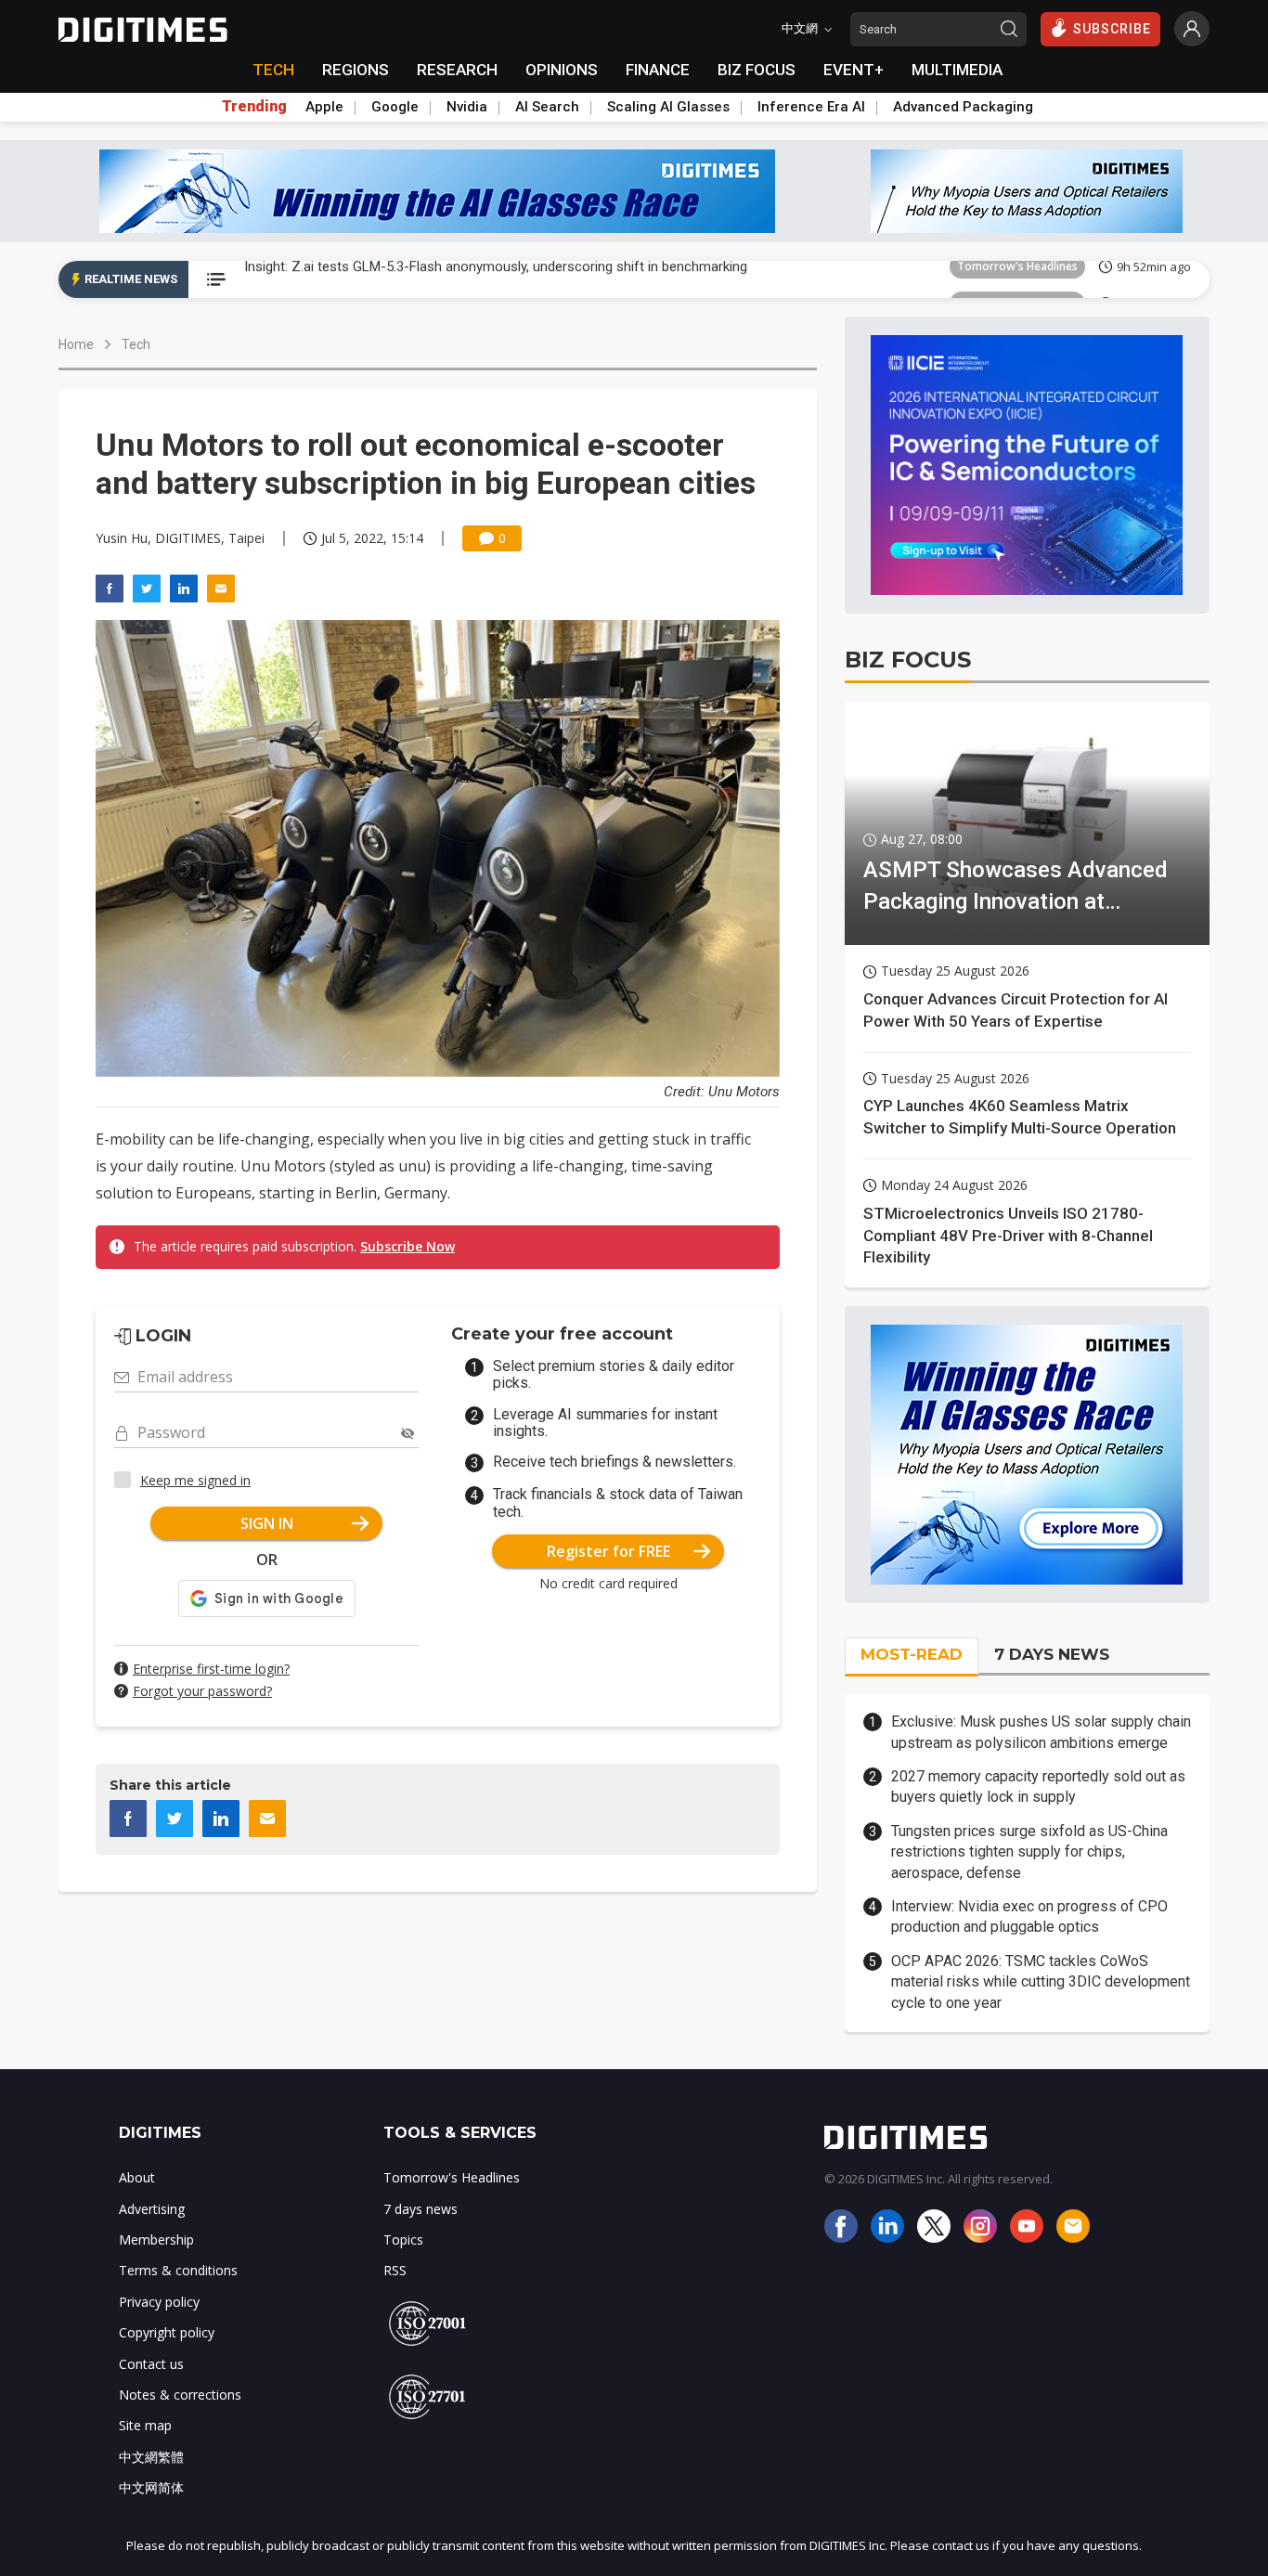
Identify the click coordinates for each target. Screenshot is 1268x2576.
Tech (136, 344)
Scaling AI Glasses (668, 107)
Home (76, 344)
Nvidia (467, 107)
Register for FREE (608, 1551)
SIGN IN (267, 1523)
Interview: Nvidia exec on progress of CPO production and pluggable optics (1029, 1916)
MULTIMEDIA (957, 70)
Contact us (151, 2364)
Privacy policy (159, 2302)
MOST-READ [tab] (912, 1654)
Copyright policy (167, 2332)
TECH (273, 70)
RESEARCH (457, 70)
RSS (395, 2270)
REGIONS (356, 70)
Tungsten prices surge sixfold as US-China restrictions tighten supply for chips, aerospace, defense (1029, 1852)
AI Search (547, 107)
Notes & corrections (180, 2395)
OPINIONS (562, 70)
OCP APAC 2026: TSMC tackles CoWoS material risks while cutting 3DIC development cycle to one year (1041, 1982)
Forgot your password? (202, 1691)
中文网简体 (151, 2487)
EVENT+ (854, 70)
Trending (254, 107)
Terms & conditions (178, 2270)
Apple (324, 107)
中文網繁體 (151, 2457)
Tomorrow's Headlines (1017, 279)
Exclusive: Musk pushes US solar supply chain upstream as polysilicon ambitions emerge (1041, 1732)
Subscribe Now (408, 1246)
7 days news (421, 2209)
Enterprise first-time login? (211, 1669)
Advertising (152, 2209)
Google (395, 107)
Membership (156, 2239)
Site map (145, 2425)
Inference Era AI (811, 107)
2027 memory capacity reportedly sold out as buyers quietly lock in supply (1038, 1786)
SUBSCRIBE (1112, 29)
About (137, 2177)
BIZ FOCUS (757, 70)
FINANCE (658, 70)
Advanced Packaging (963, 107)
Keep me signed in (195, 1480)
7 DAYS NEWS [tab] (1052, 1654)
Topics (403, 2239)
